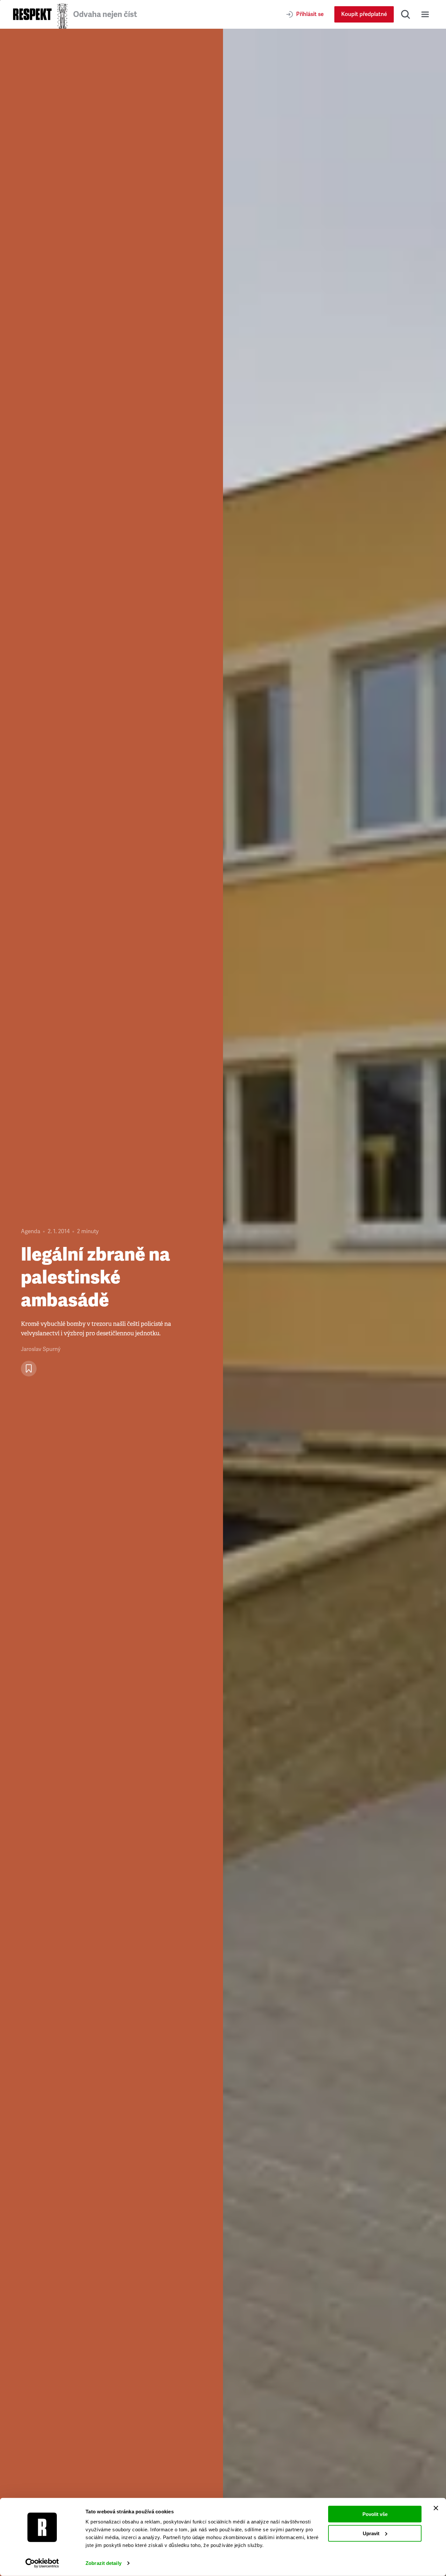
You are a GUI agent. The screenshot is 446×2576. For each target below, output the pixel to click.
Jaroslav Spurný (41, 1349)
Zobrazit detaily (104, 2563)
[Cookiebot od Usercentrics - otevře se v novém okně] (42, 2563)
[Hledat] (406, 14)
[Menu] (425, 14)
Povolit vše (375, 2514)
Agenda (31, 1231)
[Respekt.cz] (32, 14)
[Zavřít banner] (436, 2508)
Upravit (371, 2533)
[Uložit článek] (29, 1369)
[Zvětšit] (334, 1302)
